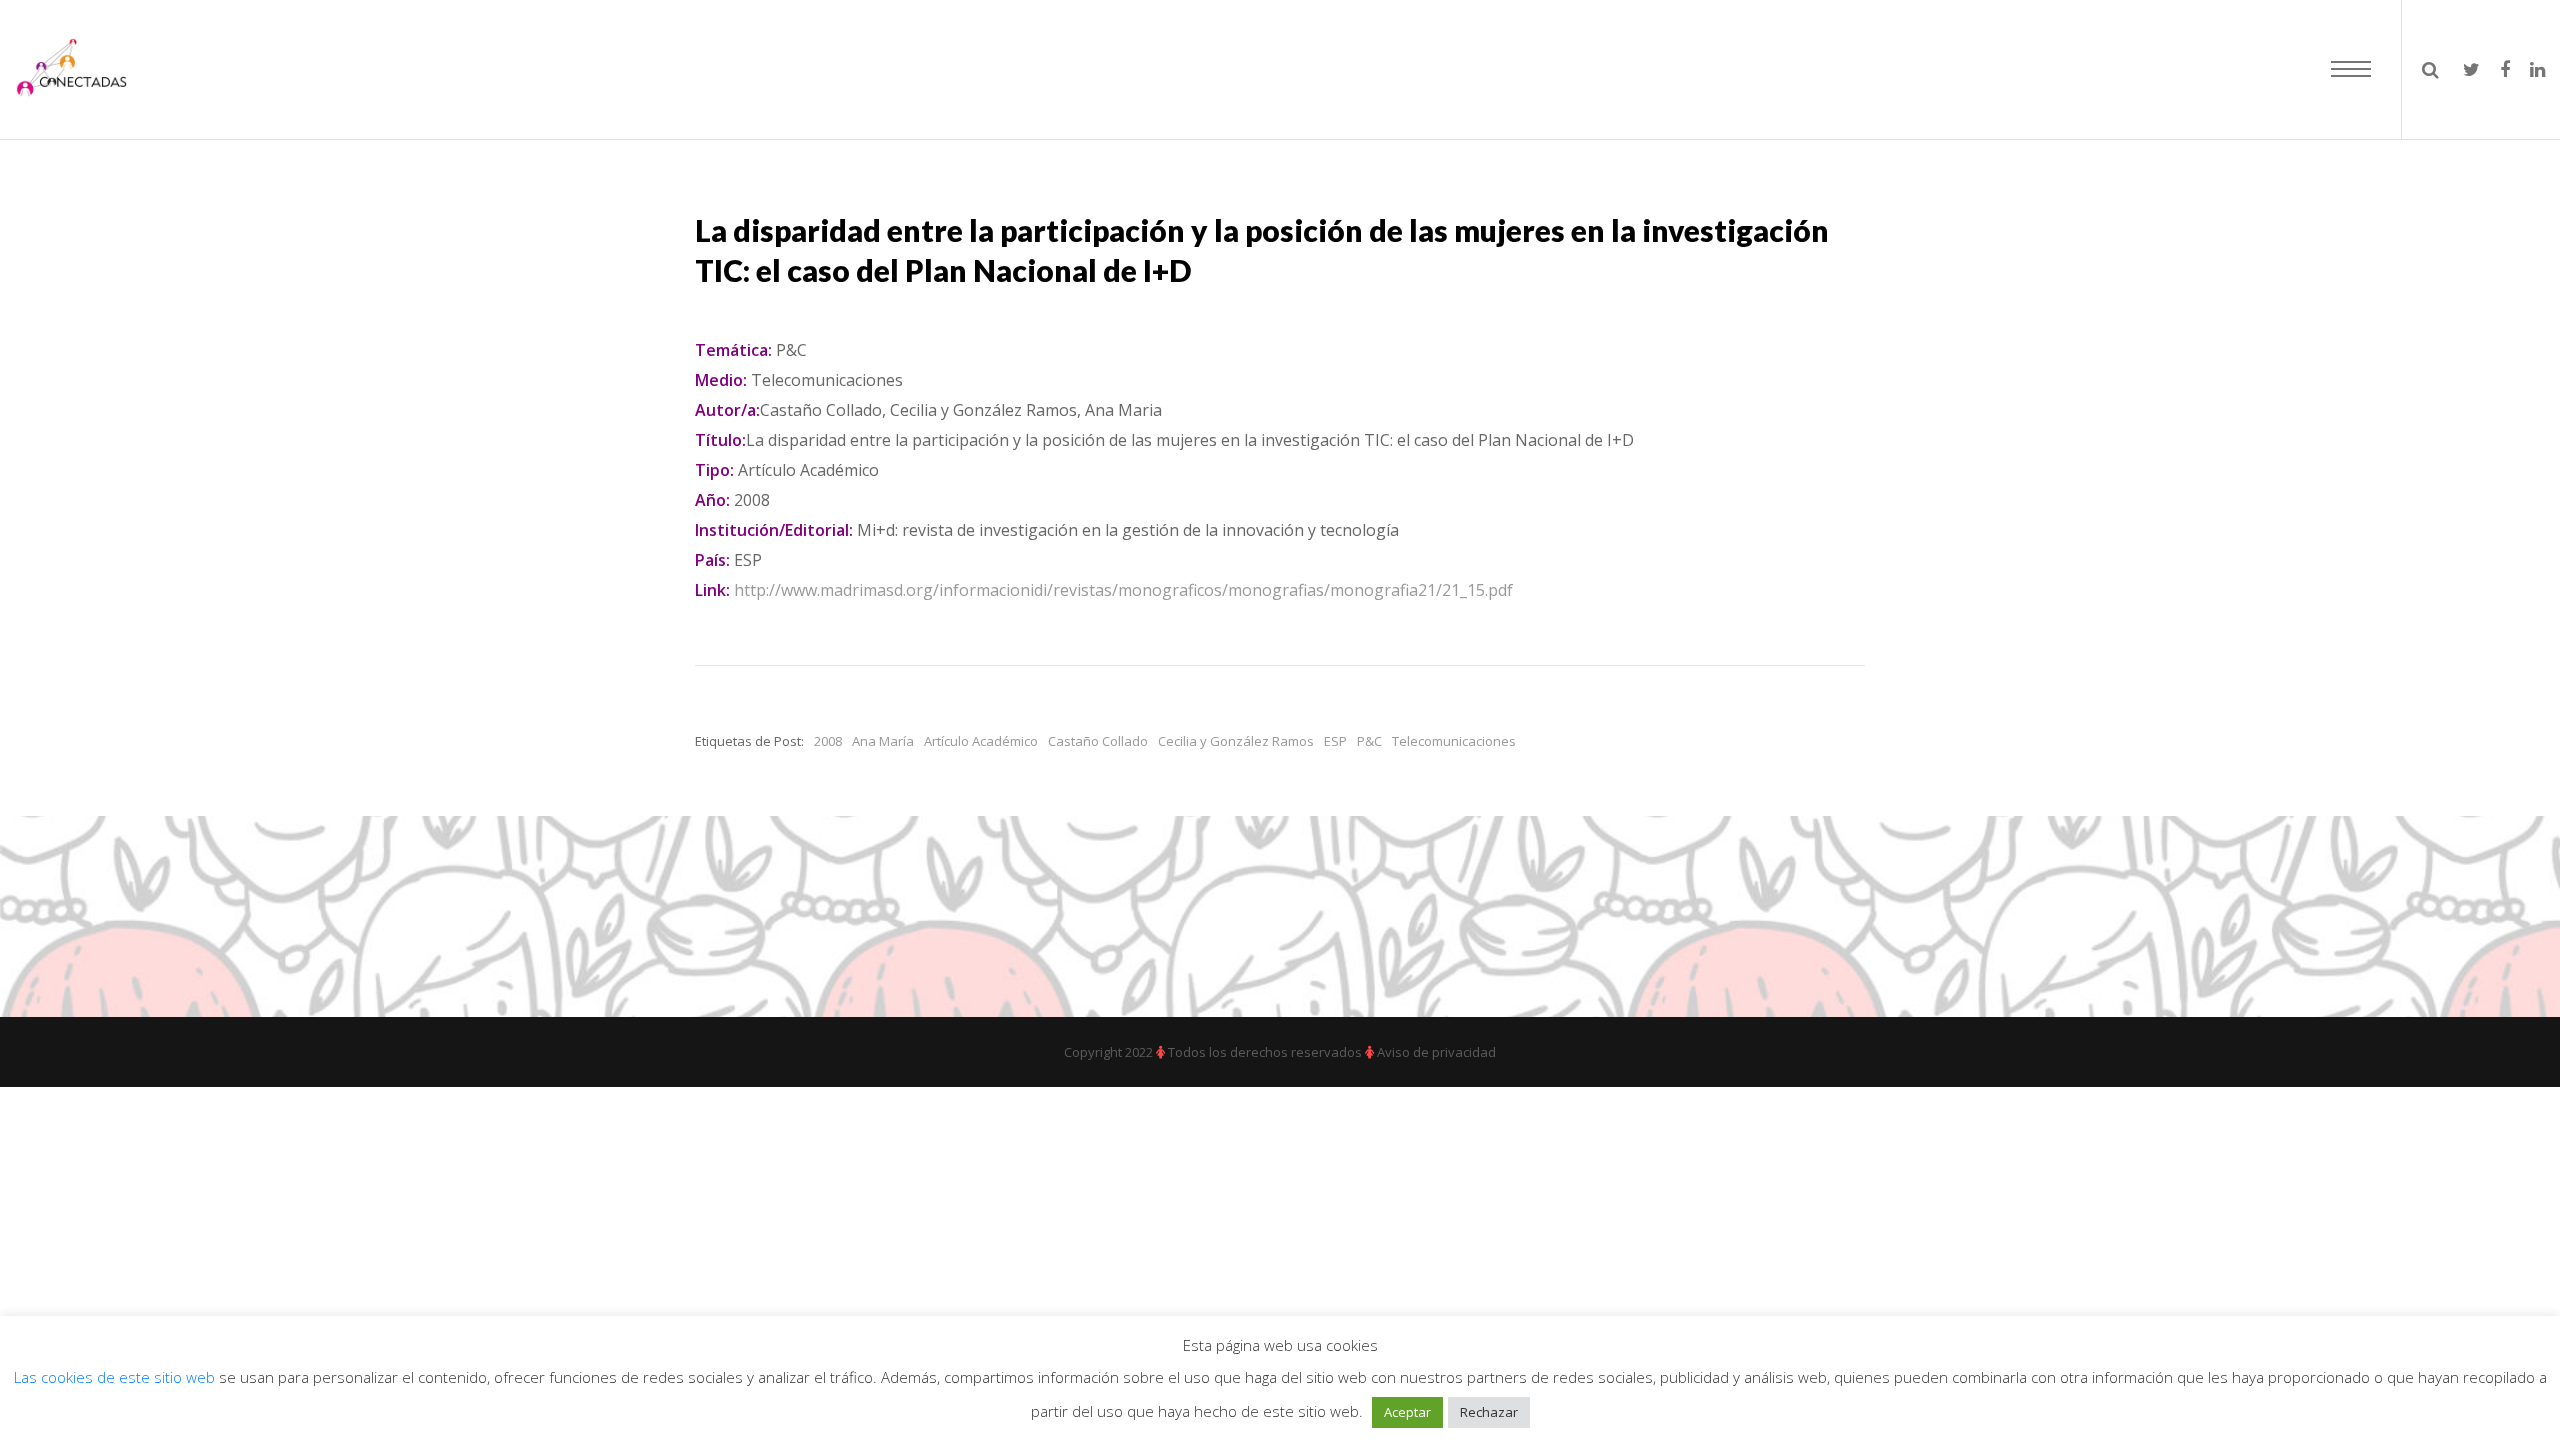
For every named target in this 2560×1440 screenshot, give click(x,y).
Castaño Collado (1098, 741)
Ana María (883, 741)
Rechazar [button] (1489, 1412)
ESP (1335, 741)
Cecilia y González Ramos (1236, 741)
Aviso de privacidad (1436, 1052)
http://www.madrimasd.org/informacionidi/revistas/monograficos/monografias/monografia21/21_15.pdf (1123, 590)
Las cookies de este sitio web (116, 1377)
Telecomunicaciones (1454, 741)
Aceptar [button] (1407, 1412)
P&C (1369, 741)
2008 (828, 741)
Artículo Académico (981, 741)
